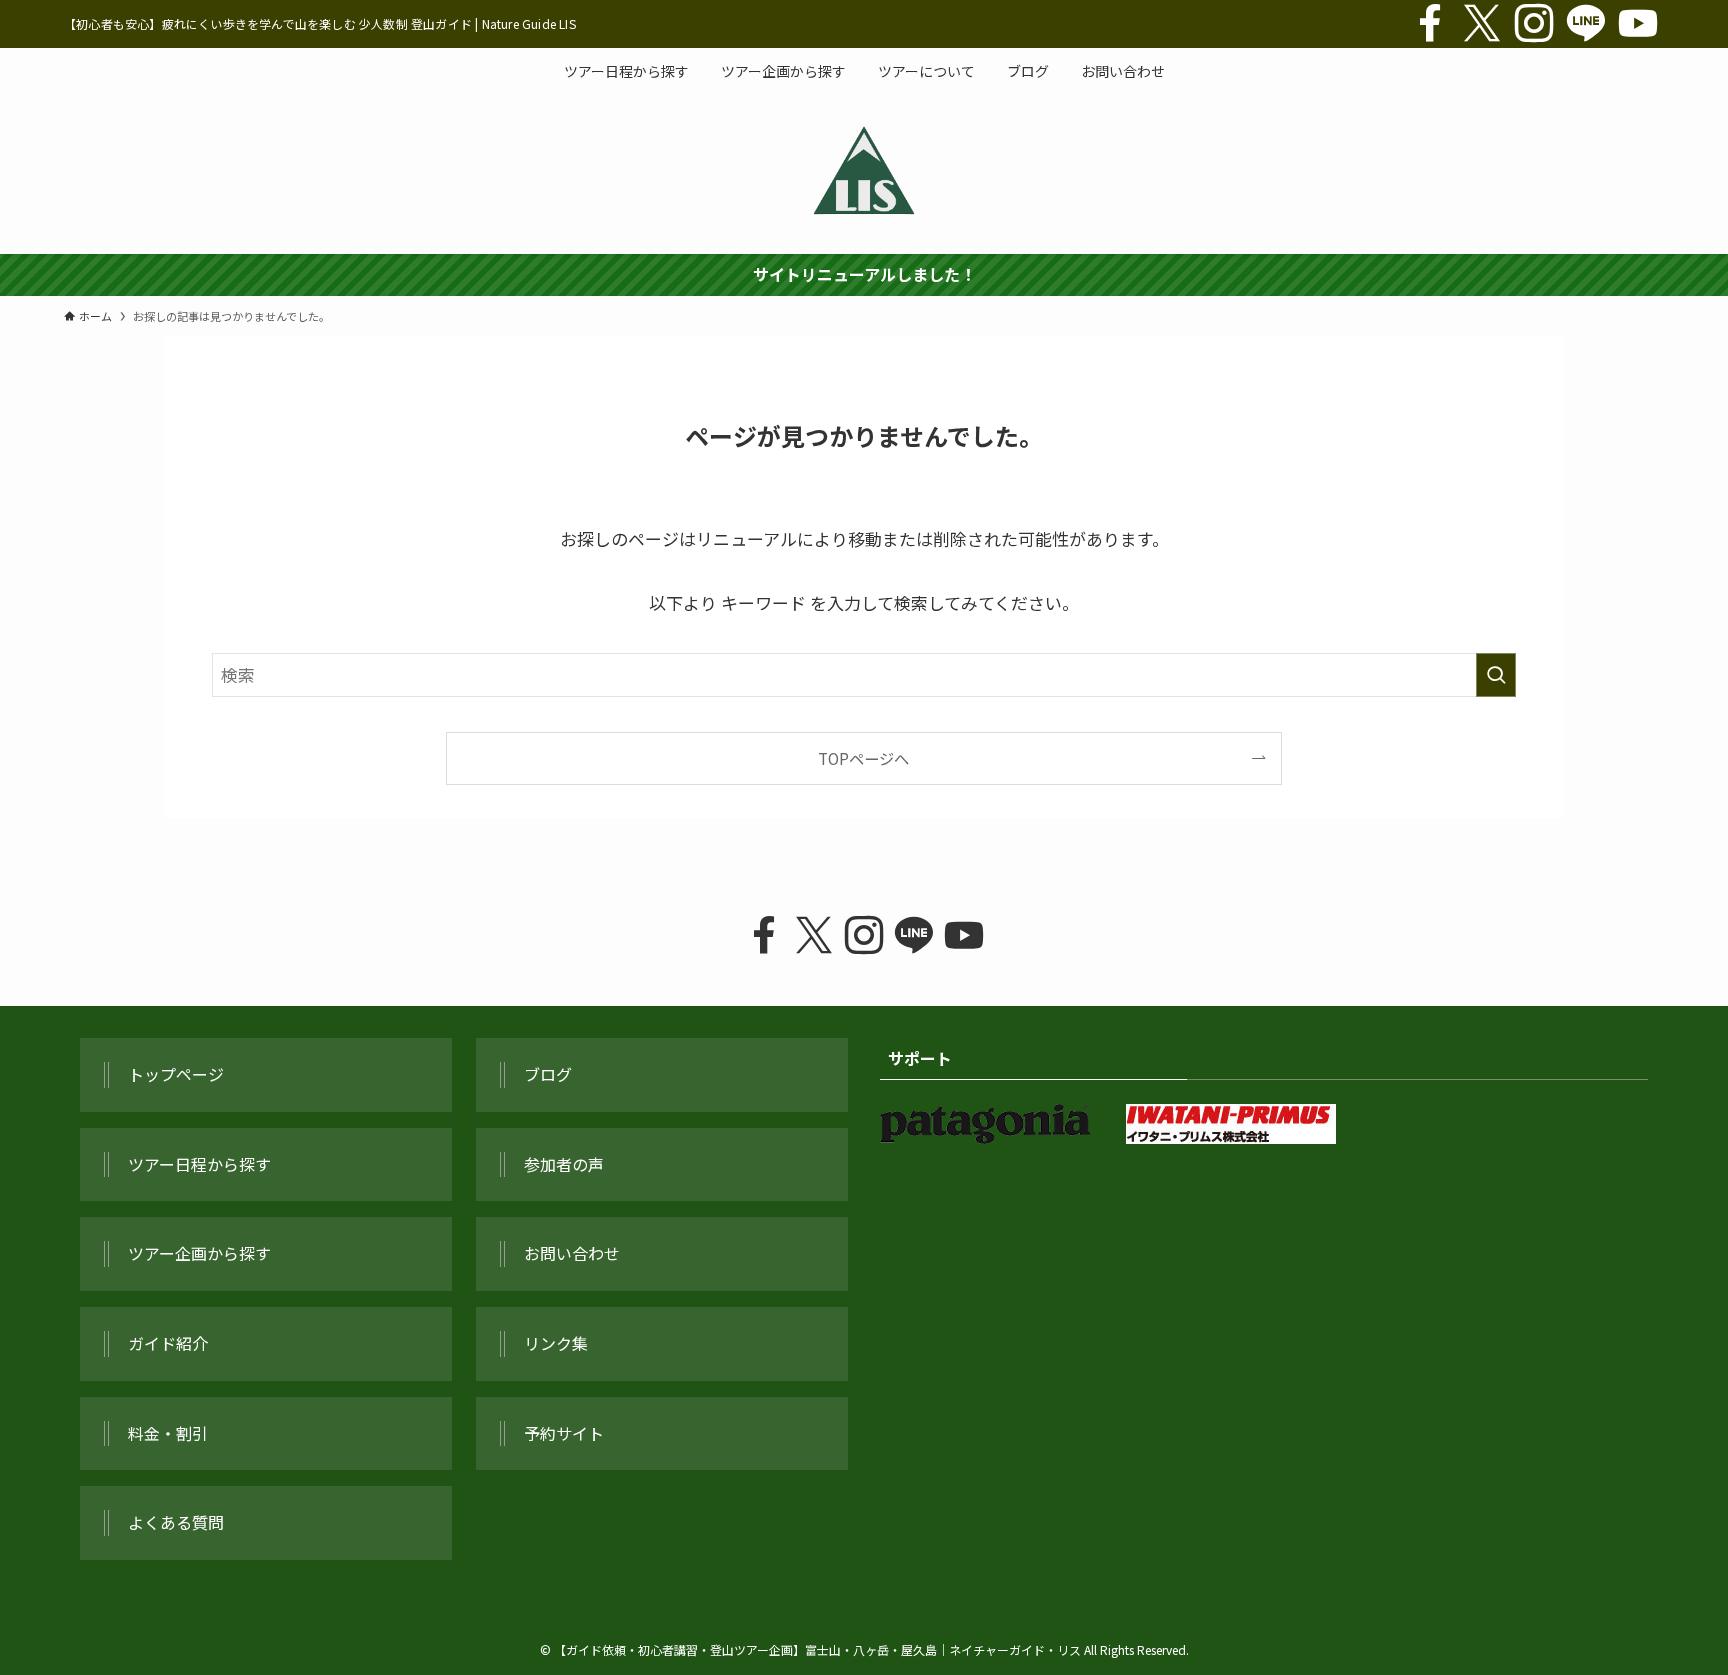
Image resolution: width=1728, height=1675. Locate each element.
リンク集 (556, 1343)
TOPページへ (863, 758)
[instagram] (1534, 24)
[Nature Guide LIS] (864, 170)
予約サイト (564, 1433)
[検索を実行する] (1496, 675)
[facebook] (1430, 24)
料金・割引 (168, 1433)
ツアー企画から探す (199, 1253)
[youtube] (1638, 24)
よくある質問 (176, 1522)
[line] (1586, 24)
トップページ (176, 1074)
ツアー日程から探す (199, 1164)
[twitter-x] (1482, 24)
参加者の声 (564, 1164)
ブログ (548, 1074)
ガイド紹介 (168, 1343)
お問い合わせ (572, 1253)
